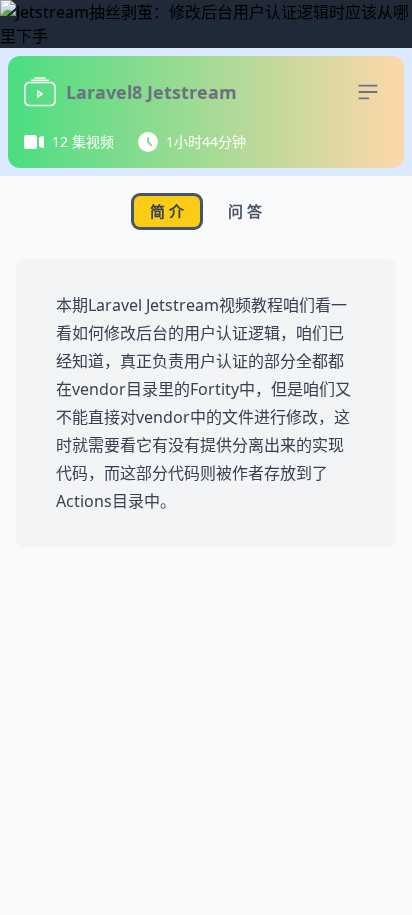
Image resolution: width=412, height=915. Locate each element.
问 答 (245, 211)
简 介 (167, 211)
